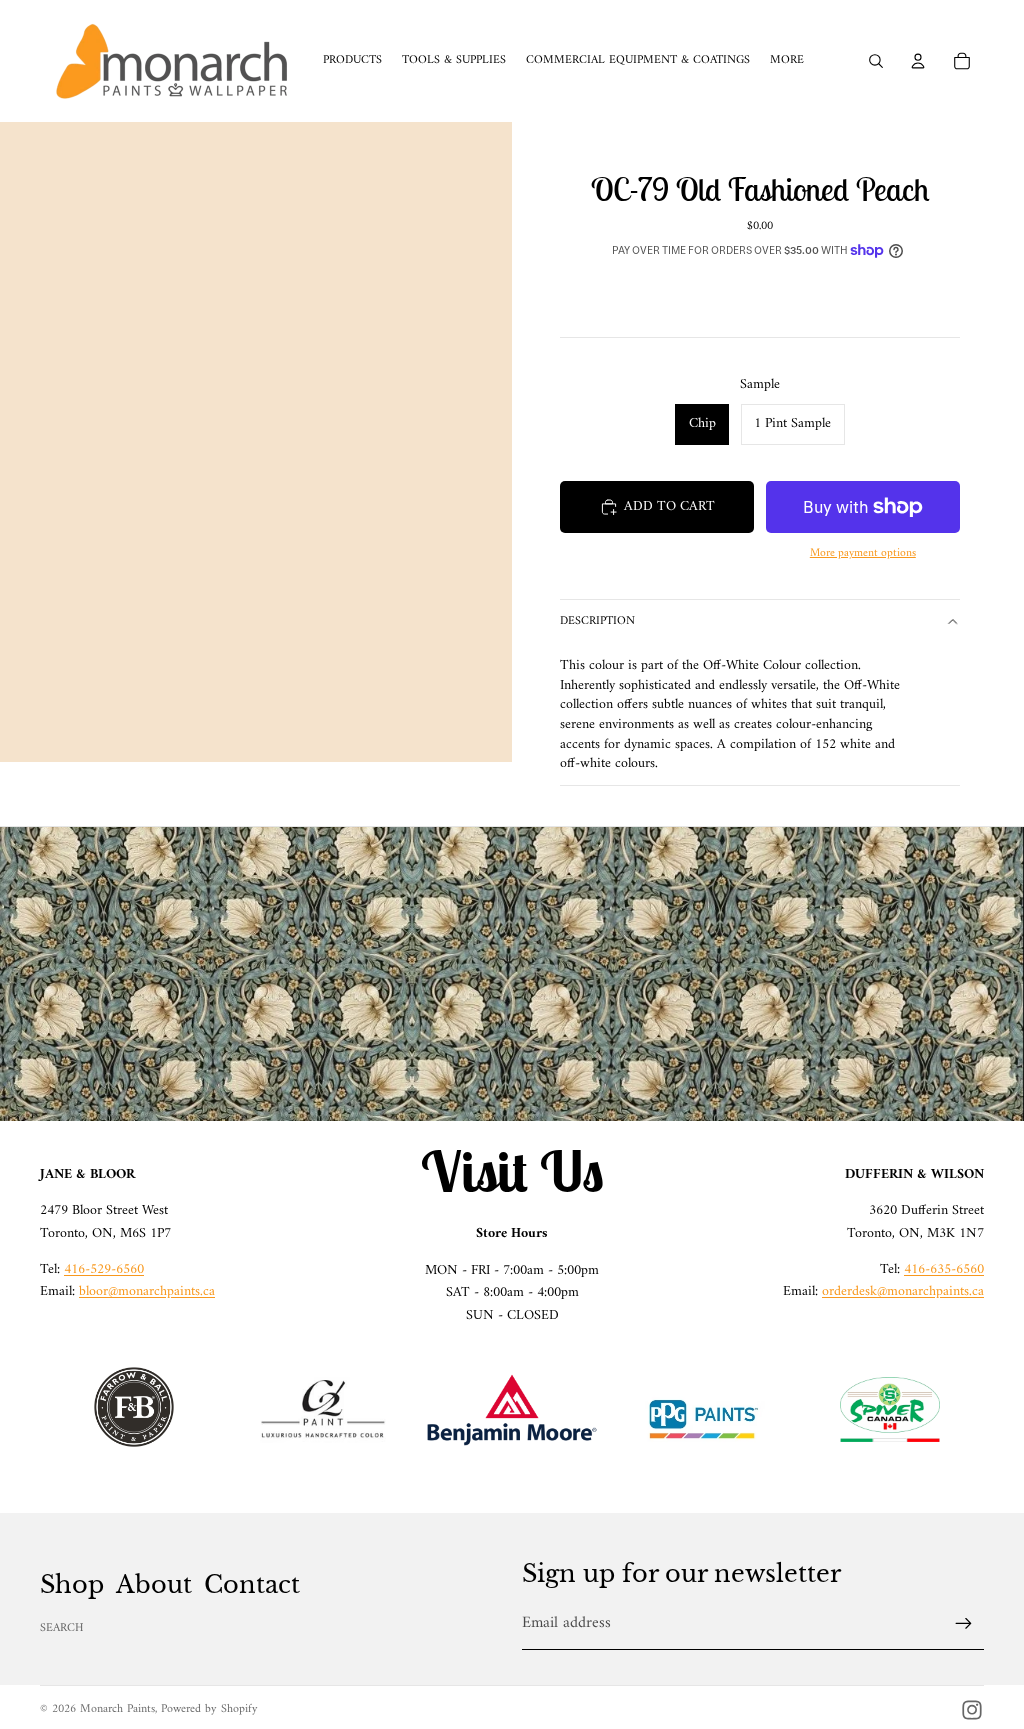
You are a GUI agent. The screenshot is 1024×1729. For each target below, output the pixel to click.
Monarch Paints (117, 1709)
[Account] (918, 61)
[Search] (876, 61)
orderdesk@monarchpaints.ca (903, 1291)
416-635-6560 (944, 1269)
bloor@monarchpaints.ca (147, 1291)
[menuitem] (787, 61)
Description (597, 621)
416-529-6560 (104, 1269)
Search (62, 1628)
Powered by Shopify (209, 1709)
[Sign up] (964, 1624)
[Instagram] (972, 1710)
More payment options (863, 553)
